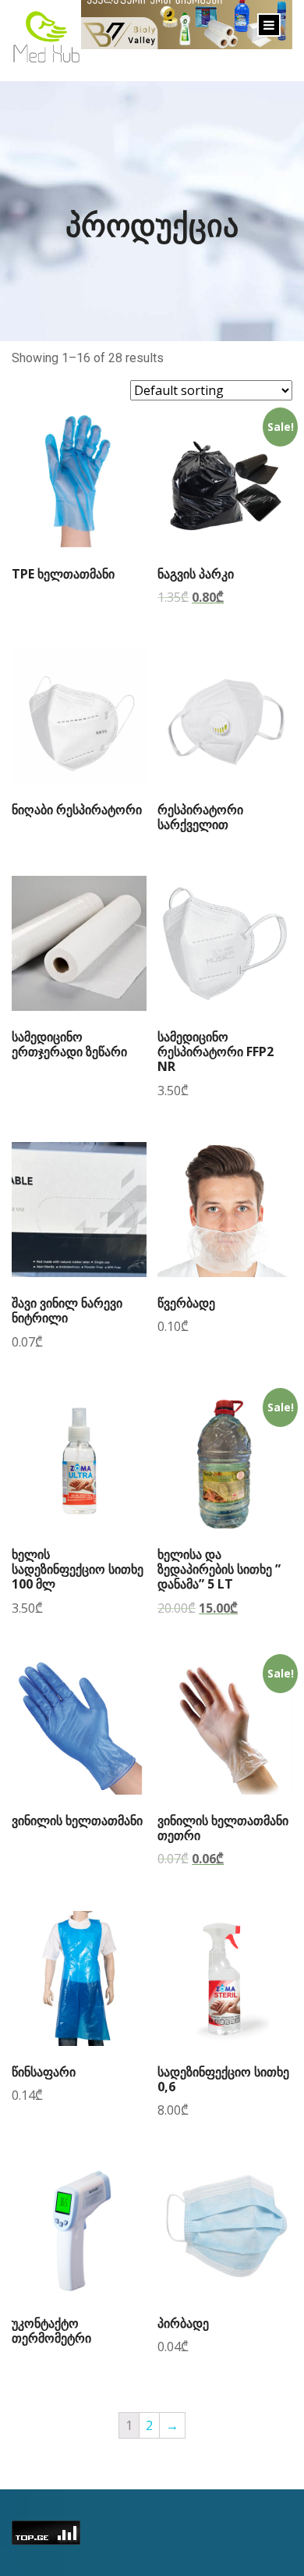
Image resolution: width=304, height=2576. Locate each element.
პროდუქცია (152, 224)
